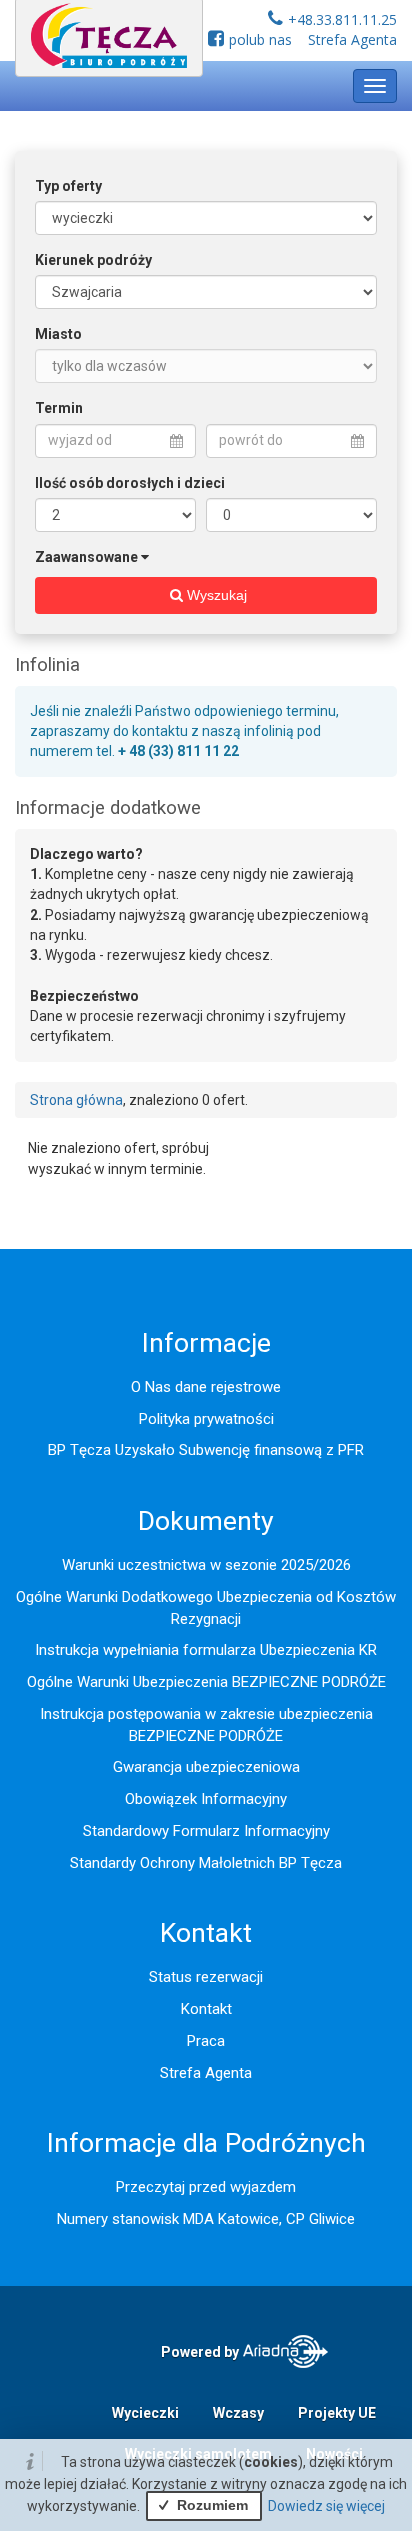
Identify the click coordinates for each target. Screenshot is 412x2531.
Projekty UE (337, 2413)
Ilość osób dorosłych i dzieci (130, 483)
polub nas (260, 39)
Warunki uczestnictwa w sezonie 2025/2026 (206, 1565)
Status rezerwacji (206, 1977)
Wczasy (238, 2413)
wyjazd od (80, 440)
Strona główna (76, 1100)
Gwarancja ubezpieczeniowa (206, 1767)
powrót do (251, 440)
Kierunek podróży (93, 260)
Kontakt (206, 2009)
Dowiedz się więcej (326, 2506)
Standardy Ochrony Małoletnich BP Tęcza (206, 1863)
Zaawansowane (86, 557)
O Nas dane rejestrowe (206, 1387)
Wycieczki (145, 2413)
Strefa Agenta (352, 39)
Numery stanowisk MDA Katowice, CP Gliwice (206, 2219)
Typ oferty (68, 186)
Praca (206, 2041)
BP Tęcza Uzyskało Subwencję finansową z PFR (206, 1450)
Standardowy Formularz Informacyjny (206, 1831)
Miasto (58, 334)
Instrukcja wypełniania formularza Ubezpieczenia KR (206, 1650)
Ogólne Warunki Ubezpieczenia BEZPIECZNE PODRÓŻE (206, 1682)
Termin (59, 408)
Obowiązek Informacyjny (206, 1799)
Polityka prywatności (206, 1419)
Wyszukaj (215, 595)
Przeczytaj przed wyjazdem (206, 2187)
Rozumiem (210, 2505)
